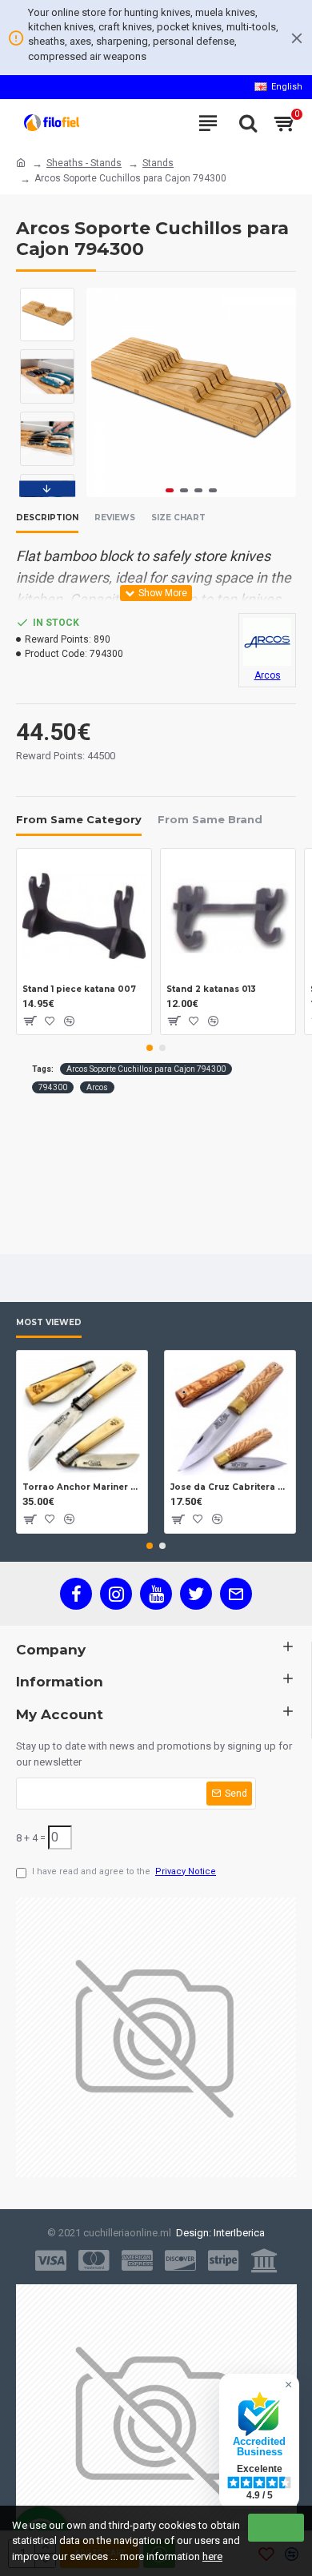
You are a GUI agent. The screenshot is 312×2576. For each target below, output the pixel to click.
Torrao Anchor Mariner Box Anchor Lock (82, 1487)
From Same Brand (210, 819)
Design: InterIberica (218, 2233)
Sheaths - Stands (84, 163)
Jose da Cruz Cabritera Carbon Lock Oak (230, 1487)
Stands (158, 163)
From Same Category (79, 819)
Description (47, 518)
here (212, 2556)
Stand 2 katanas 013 (211, 989)
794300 (53, 1087)
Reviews (115, 518)
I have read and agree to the (124, 1871)
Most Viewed (49, 1323)
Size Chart (178, 518)
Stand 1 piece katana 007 (79, 989)
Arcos (97, 1087)
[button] (102, 392)
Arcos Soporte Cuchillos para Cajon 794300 (146, 1069)
